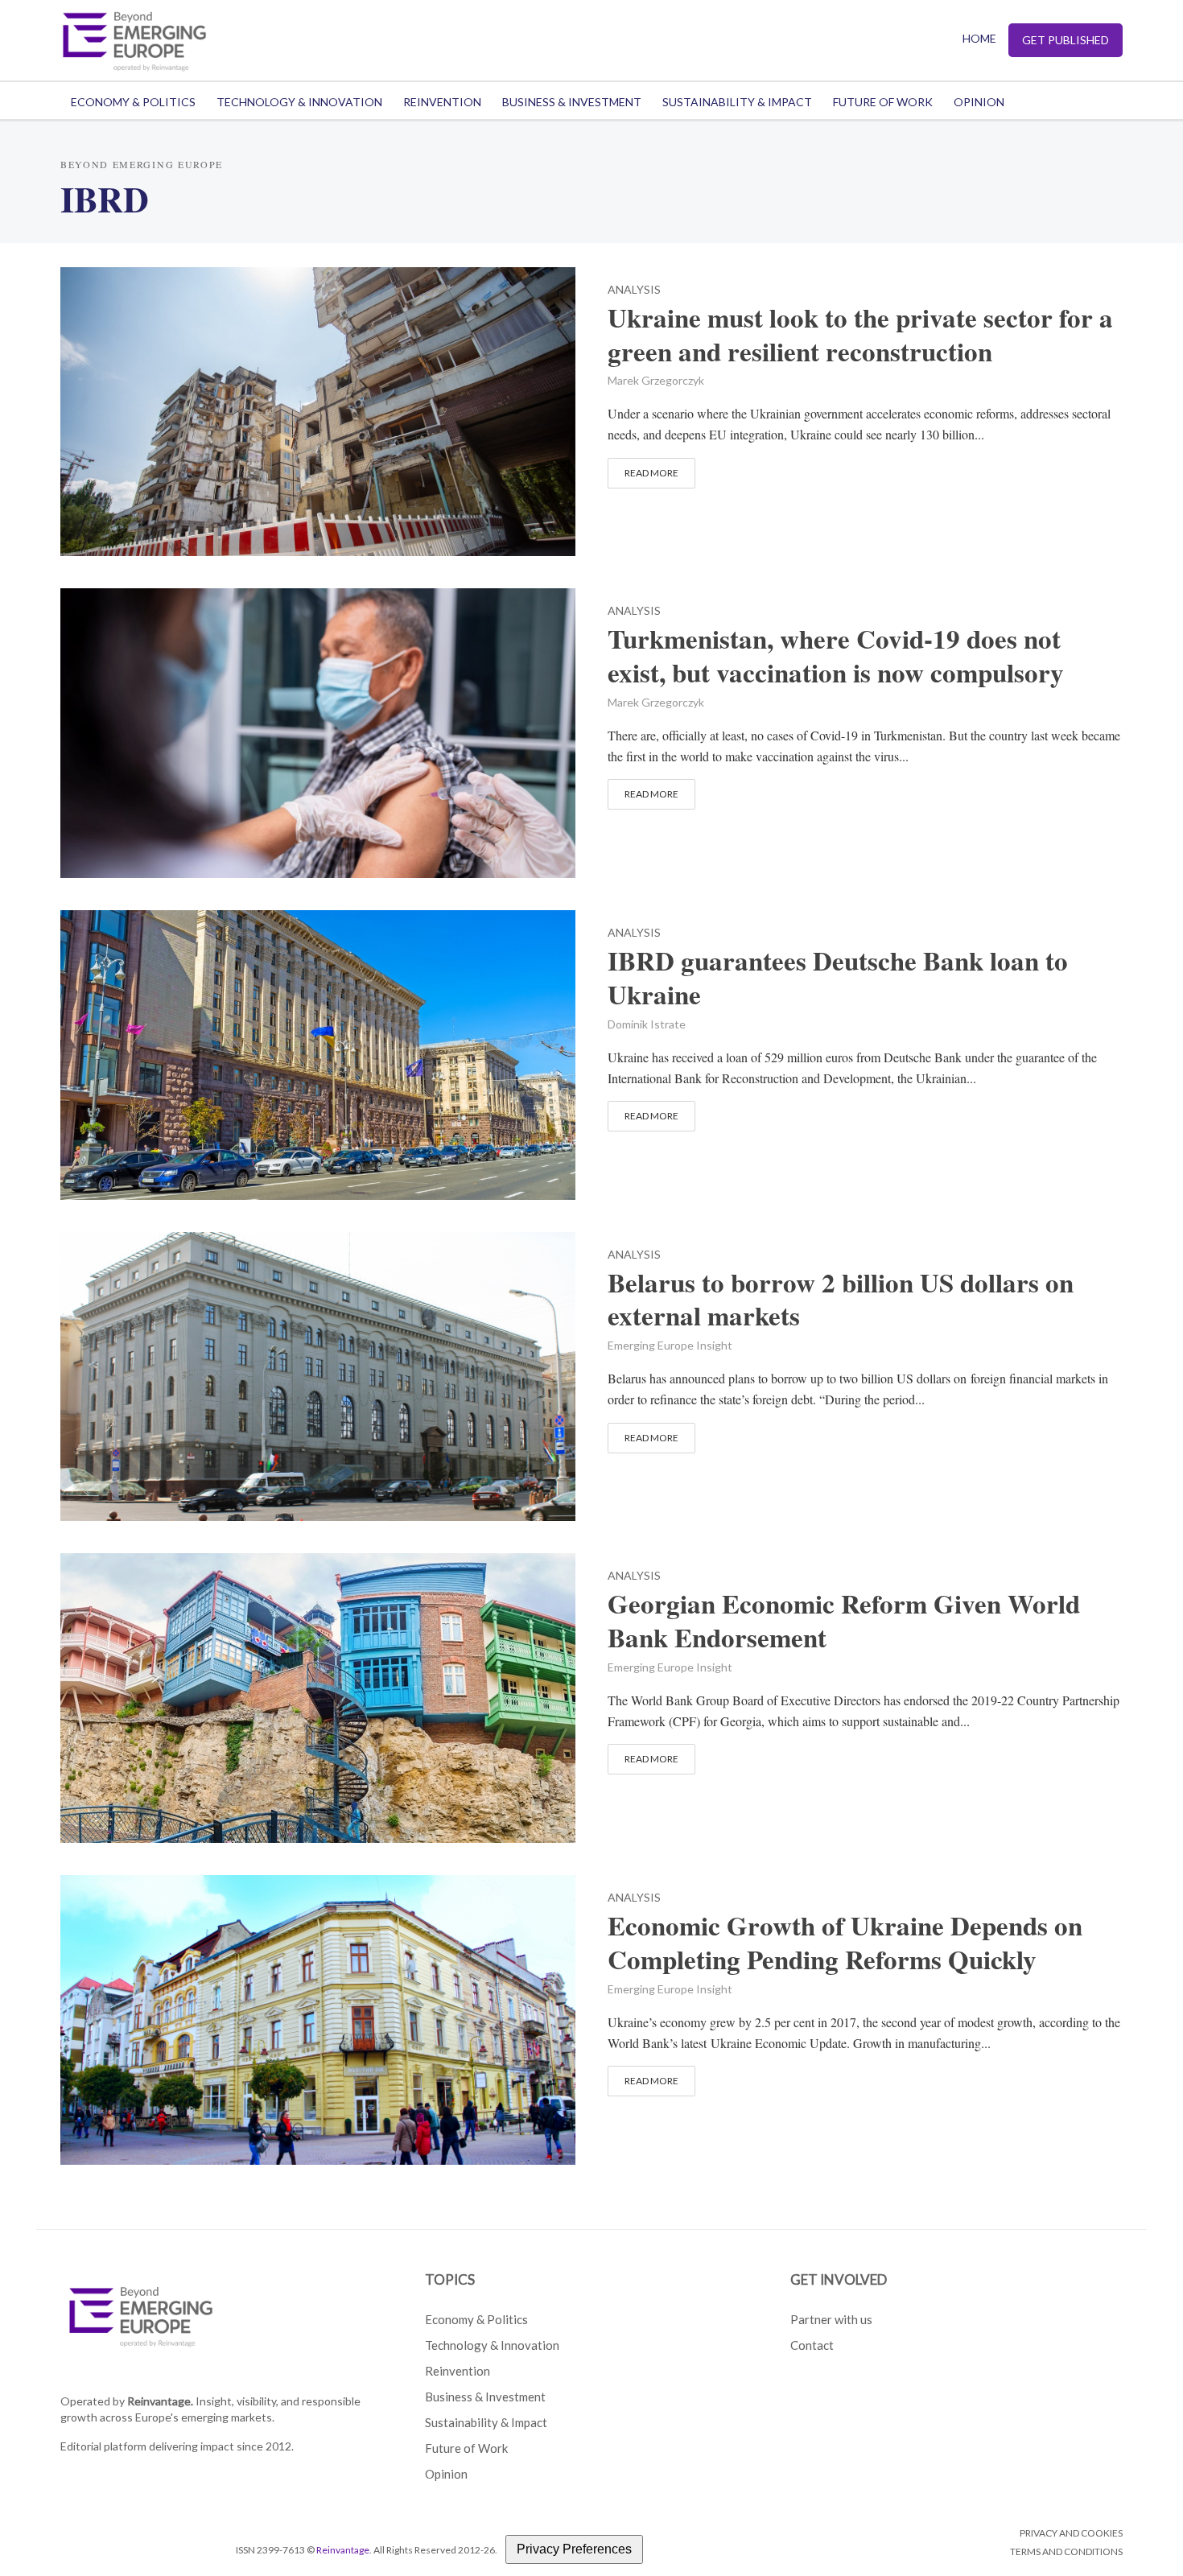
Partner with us (831, 2319)
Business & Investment (572, 102)
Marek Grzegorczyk (656, 380)
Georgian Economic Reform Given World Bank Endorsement (844, 1621)
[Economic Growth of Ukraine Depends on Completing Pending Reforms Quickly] (318, 2018)
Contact (812, 2345)
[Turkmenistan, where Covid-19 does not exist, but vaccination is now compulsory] (318, 731)
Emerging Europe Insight (670, 1345)
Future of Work (883, 102)
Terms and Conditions (1066, 2551)
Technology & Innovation (299, 102)
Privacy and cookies (1071, 2533)
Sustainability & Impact (737, 102)
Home (979, 38)
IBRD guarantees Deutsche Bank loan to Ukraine (838, 978)
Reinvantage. (160, 2401)
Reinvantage (343, 2550)
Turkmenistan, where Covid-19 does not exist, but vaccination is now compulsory (836, 656)
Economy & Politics (133, 102)
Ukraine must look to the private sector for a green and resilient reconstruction (860, 335)
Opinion (979, 102)
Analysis (634, 290)
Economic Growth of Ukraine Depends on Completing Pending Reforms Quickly (845, 1943)
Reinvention (442, 102)
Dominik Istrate (647, 1024)
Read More (651, 473)
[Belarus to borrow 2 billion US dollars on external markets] (318, 1374)
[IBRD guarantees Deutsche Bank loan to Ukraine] (318, 1053)
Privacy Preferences (574, 2549)
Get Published (1066, 40)
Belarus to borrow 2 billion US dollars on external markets (841, 1300)
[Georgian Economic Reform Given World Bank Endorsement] (318, 1696)
